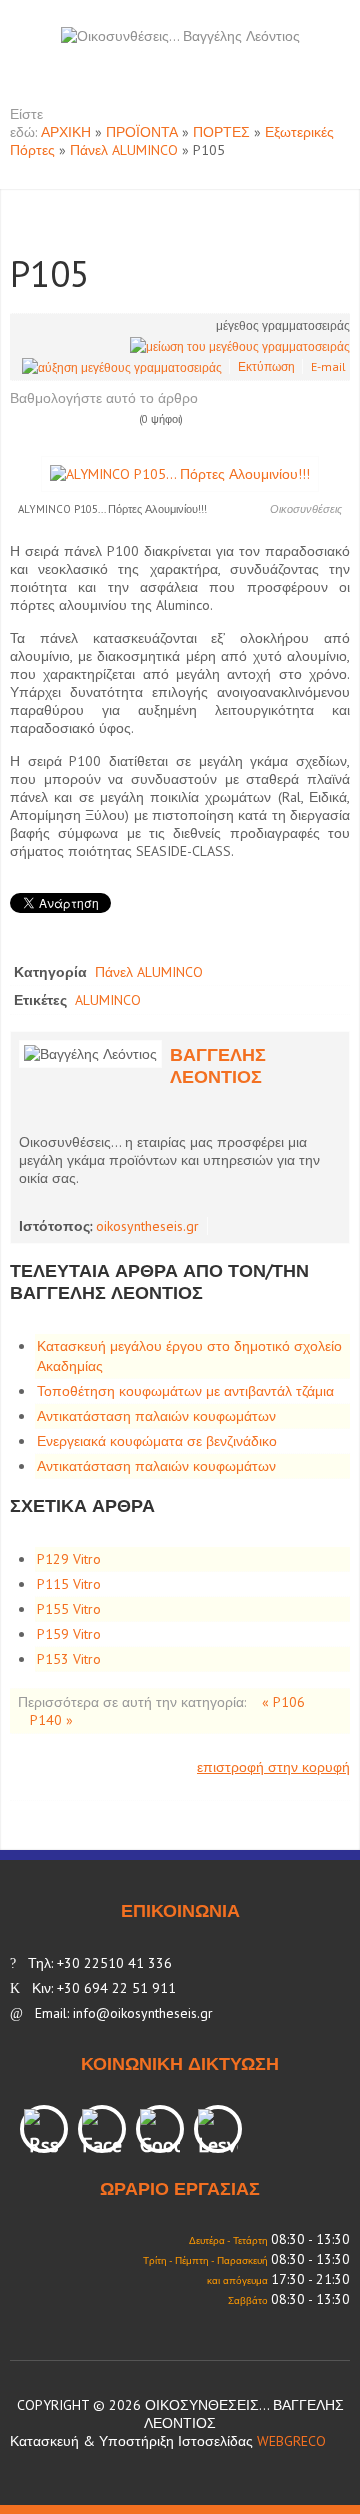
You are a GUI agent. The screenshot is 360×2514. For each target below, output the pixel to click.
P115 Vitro (69, 1584)
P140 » (51, 1720)
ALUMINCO (108, 1000)
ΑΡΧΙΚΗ (66, 132)
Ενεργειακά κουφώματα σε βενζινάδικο (157, 1441)
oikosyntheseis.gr (147, 1226)
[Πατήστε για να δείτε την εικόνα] (180, 473)
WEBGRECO (291, 2441)
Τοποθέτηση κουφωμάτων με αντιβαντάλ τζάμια (185, 1391)
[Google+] (160, 2129)
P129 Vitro (69, 1559)
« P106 (283, 1702)
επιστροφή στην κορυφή (273, 1767)
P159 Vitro (69, 1634)
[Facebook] (102, 2129)
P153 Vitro (69, 1659)
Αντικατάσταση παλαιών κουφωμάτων (156, 1416)
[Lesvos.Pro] (218, 2129)
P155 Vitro (69, 1609)
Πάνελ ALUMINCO (124, 150)
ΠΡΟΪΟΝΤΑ (142, 132)
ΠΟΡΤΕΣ (221, 132)
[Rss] (44, 2129)
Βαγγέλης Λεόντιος (218, 1065)
